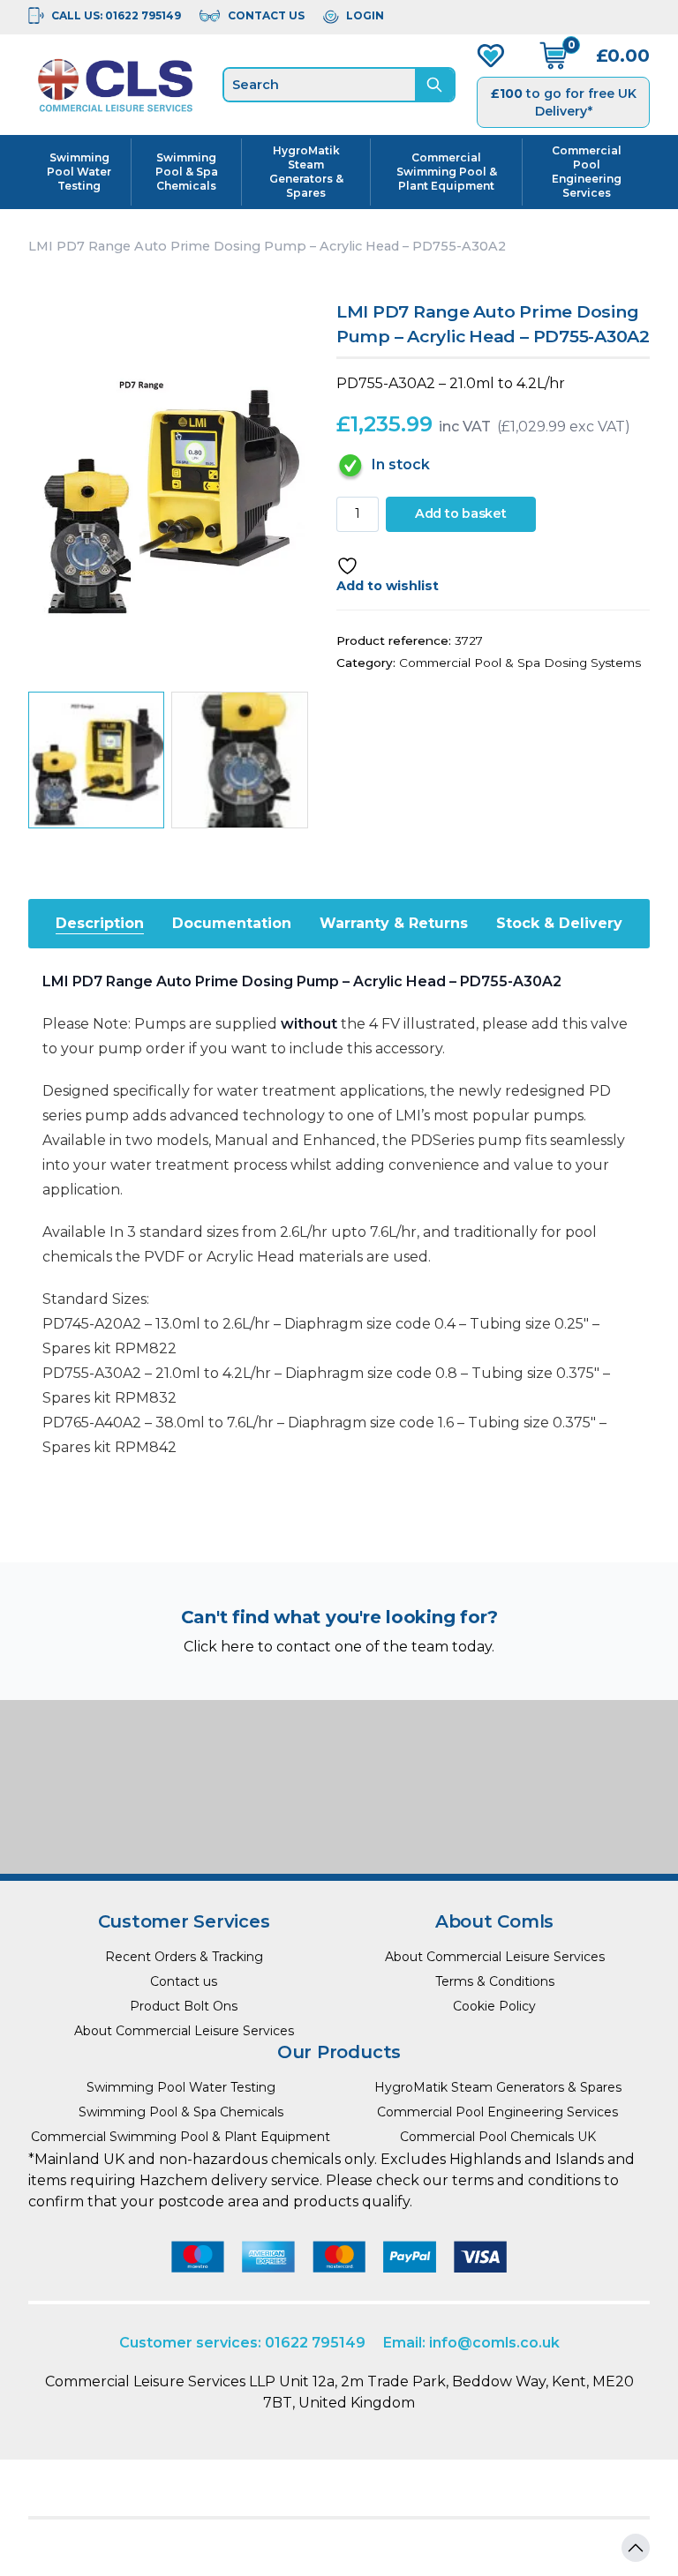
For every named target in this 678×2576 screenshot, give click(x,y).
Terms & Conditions (495, 1981)
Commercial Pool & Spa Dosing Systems (520, 663)
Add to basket (461, 513)
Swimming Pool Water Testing (79, 172)
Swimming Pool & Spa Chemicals (187, 172)
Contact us (184, 1981)
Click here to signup (339, 1828)
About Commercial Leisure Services (184, 2031)
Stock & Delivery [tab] (559, 923)
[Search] (434, 85)
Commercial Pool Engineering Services (587, 172)
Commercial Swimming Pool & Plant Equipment (447, 172)
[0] (554, 56)
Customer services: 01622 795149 (242, 2343)
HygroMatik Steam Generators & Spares (306, 172)
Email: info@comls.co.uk (471, 2343)
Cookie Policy (494, 2006)
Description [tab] (100, 923)
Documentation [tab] (232, 923)
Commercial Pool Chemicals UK (498, 2137)
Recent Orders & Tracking (184, 1957)
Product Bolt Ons (184, 2006)
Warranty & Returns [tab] (394, 923)
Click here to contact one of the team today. (339, 1647)
